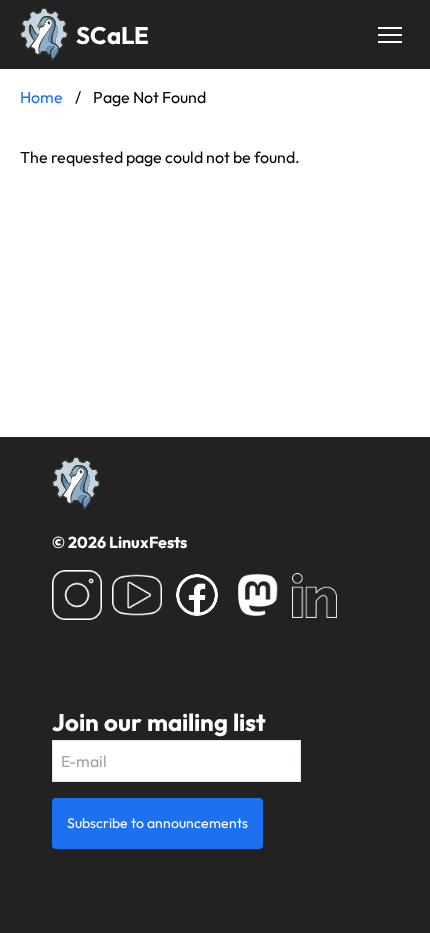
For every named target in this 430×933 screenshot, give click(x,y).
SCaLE (112, 35)
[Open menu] (390, 35)
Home (41, 97)
